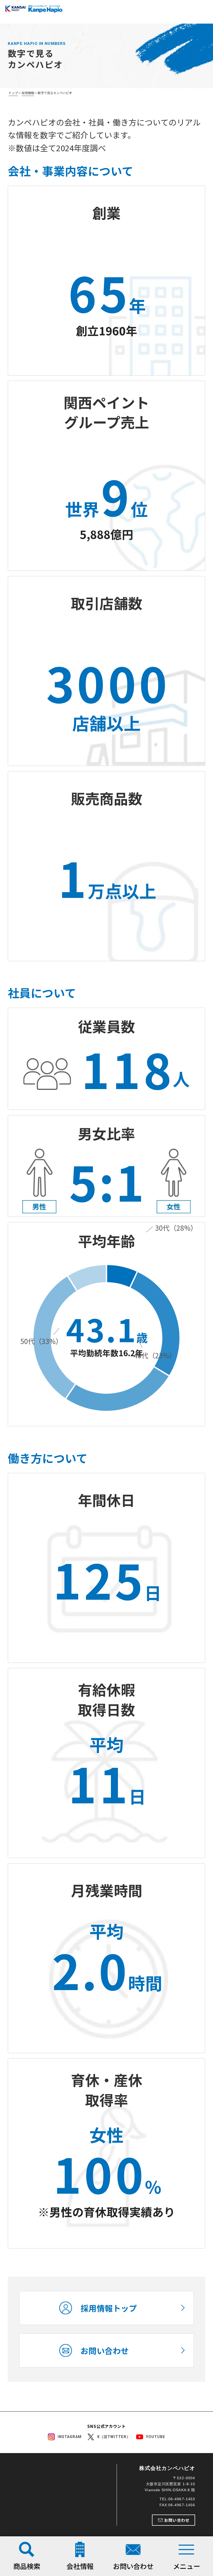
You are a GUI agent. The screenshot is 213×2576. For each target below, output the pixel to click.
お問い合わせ (105, 2350)
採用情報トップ (109, 2308)
